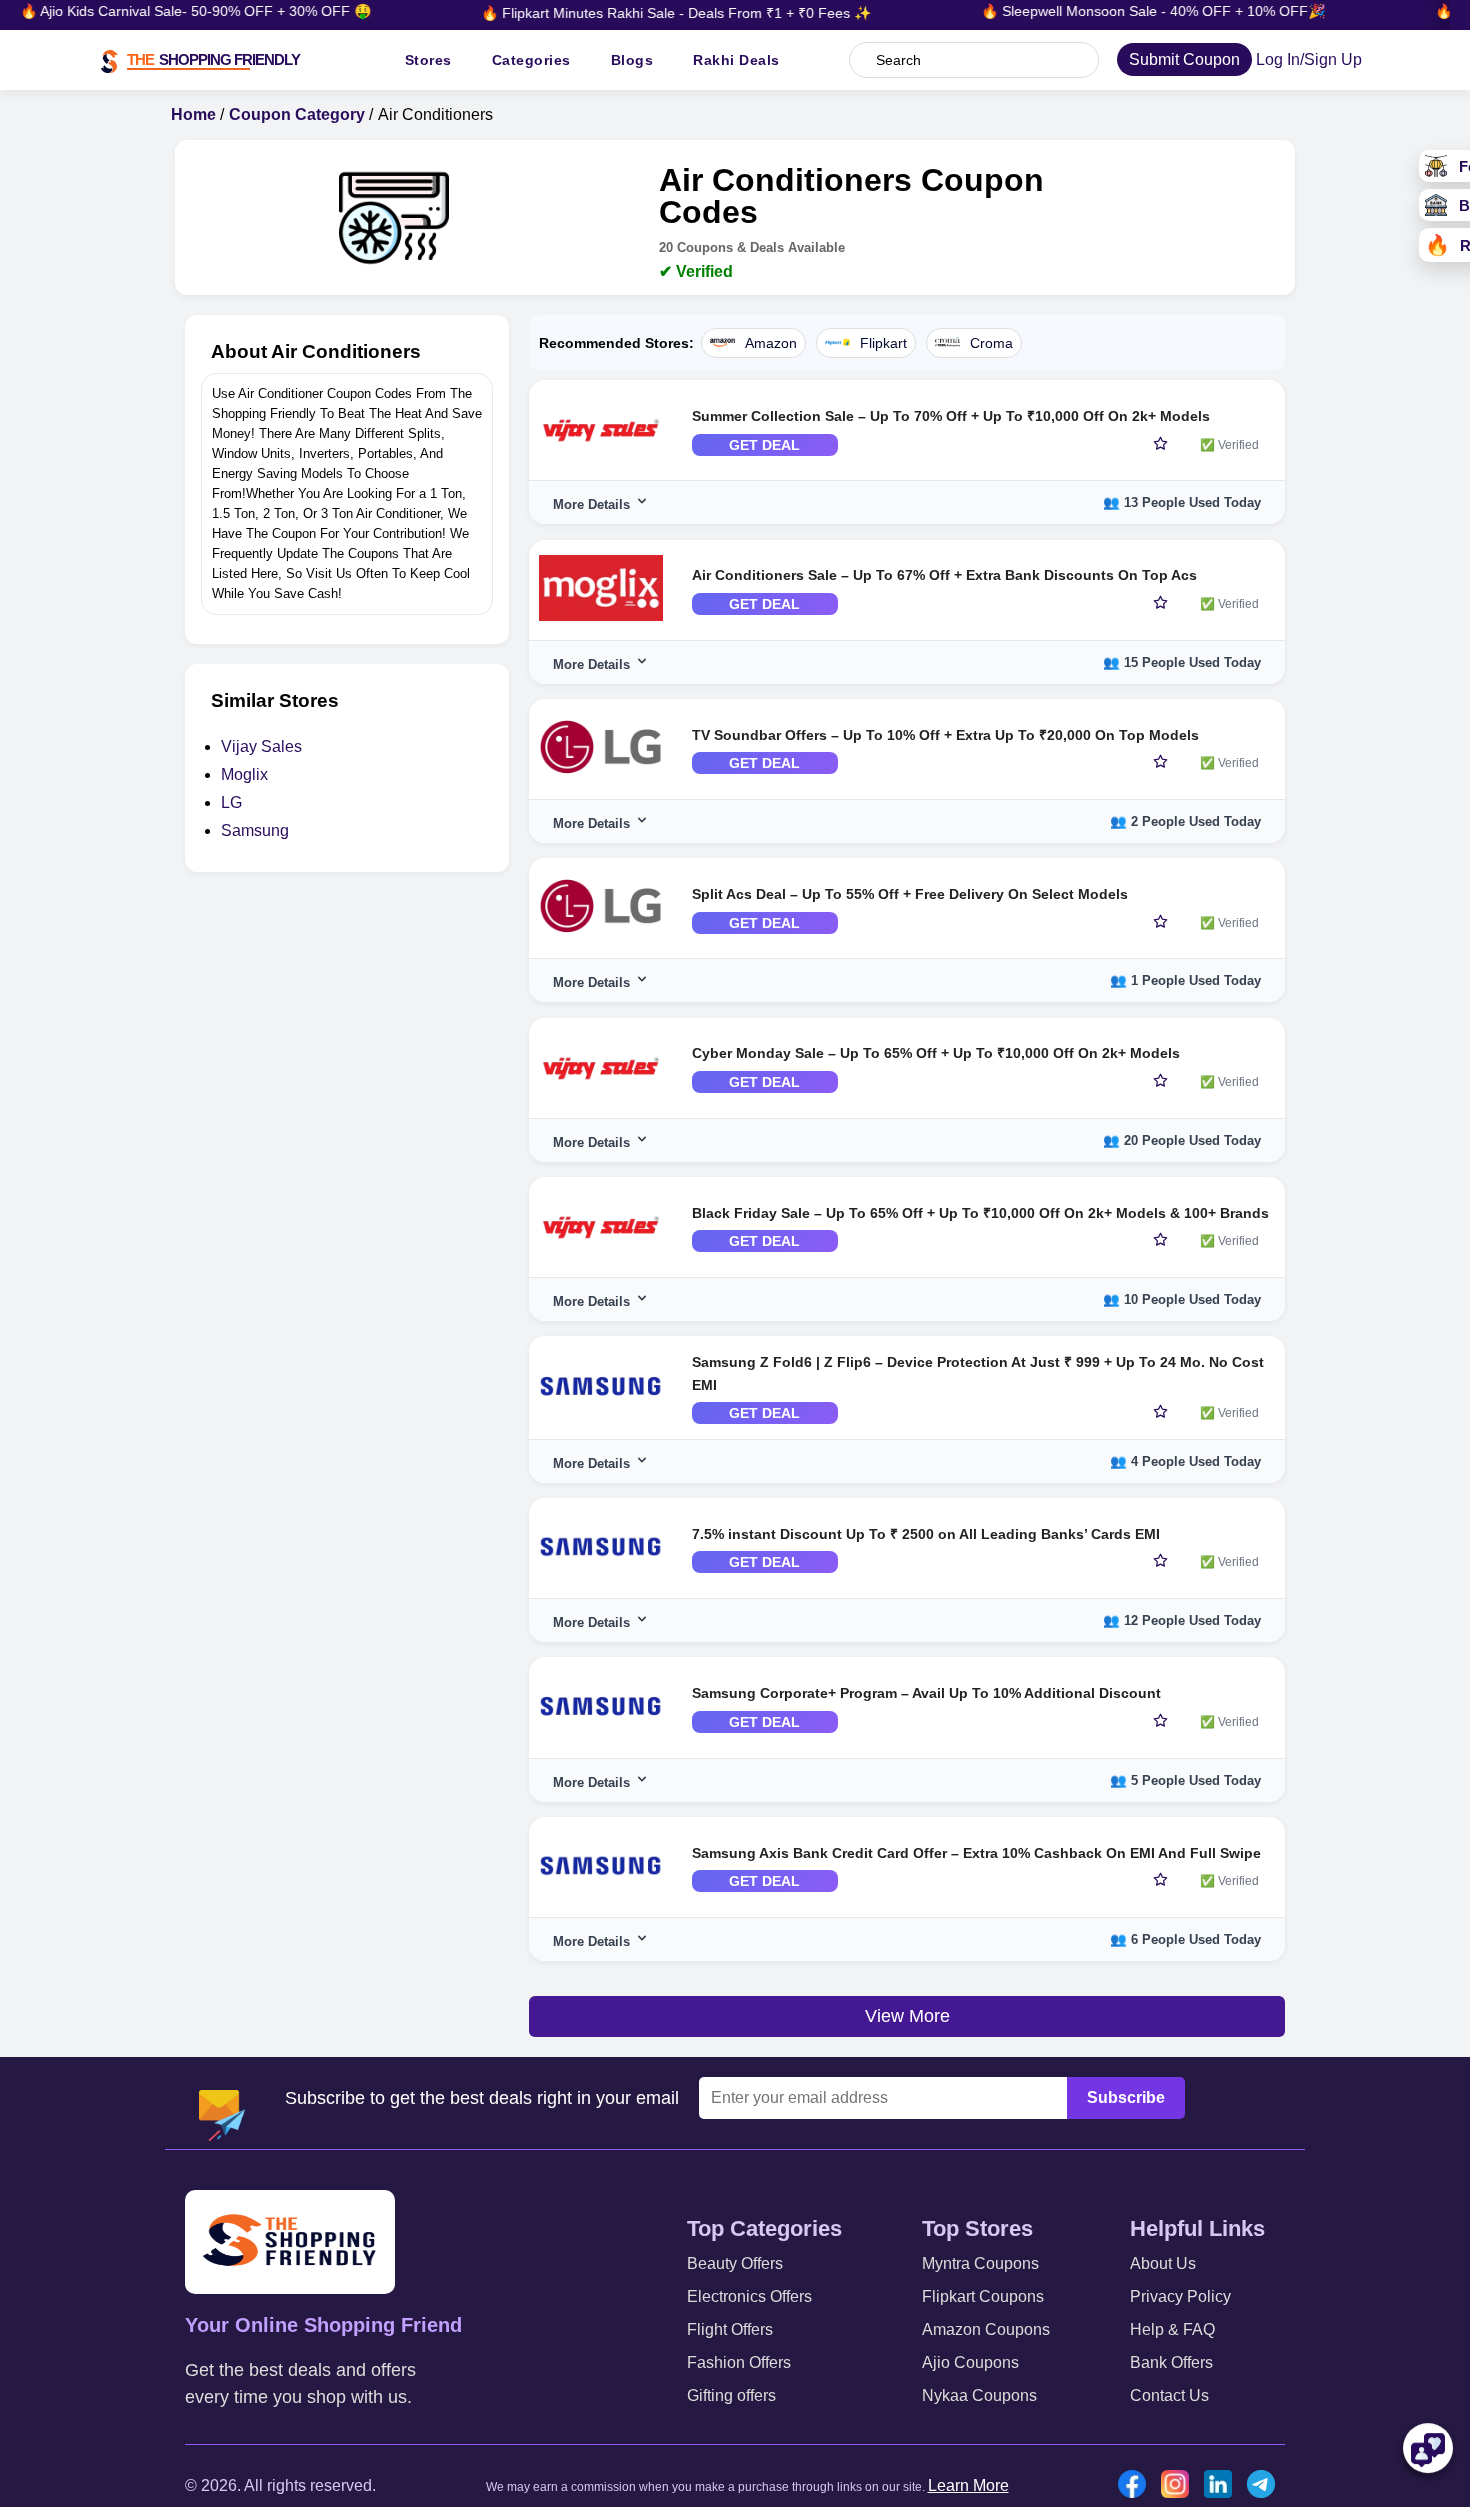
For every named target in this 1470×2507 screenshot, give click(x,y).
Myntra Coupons (980, 2263)
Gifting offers (731, 2395)
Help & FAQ (1172, 2329)
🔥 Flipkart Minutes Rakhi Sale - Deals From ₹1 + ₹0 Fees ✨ (647, 13)
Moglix (244, 774)
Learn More (968, 2485)
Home (193, 114)
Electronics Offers (749, 2296)
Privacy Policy (1180, 2296)
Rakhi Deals (736, 60)
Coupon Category (297, 114)
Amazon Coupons (986, 2329)
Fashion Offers (739, 2362)
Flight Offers (730, 2329)
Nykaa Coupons (979, 2395)
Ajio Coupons (970, 2362)
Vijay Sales (261, 746)
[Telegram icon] (1266, 2486)
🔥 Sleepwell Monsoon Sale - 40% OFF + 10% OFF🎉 (1124, 11)
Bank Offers (1171, 2362)
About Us (1163, 2263)
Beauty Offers (735, 2263)
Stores (428, 60)
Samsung (255, 830)
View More (907, 2016)
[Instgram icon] (1180, 2486)
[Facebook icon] (1137, 2486)
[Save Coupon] (1160, 445)
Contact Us (1169, 2395)
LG (231, 802)
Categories (531, 60)
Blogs (632, 60)
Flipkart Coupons (983, 2296)
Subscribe (1126, 2097)
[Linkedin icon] (1223, 2486)
